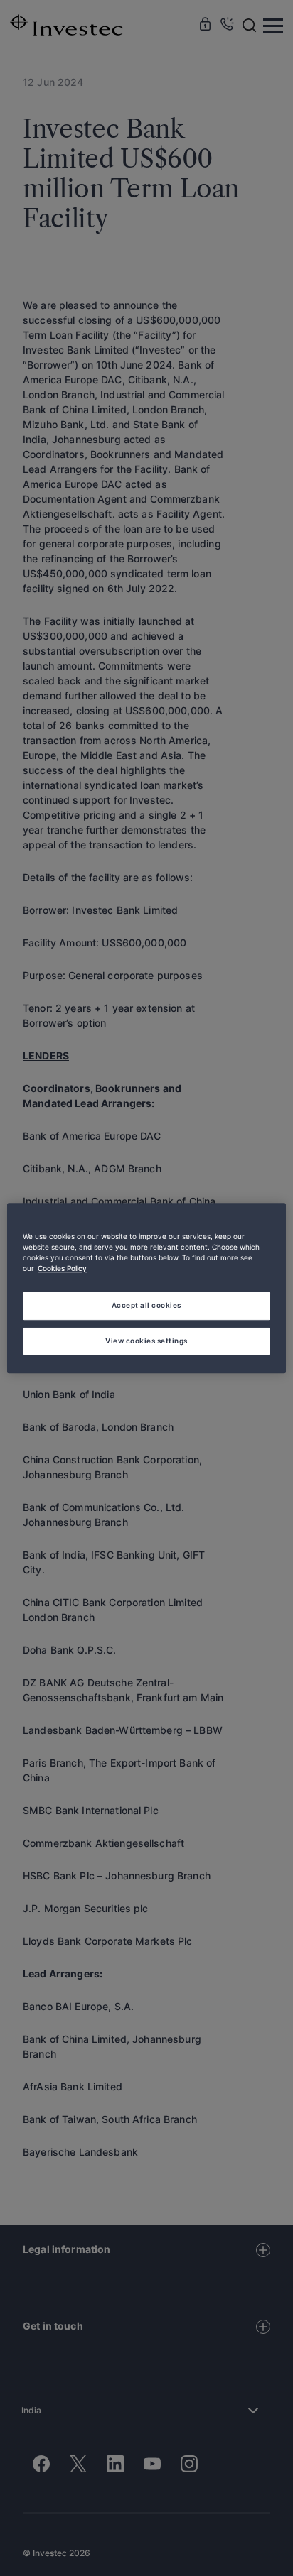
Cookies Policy (62, 1268)
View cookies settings (146, 1341)
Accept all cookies (146, 1305)
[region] (146, 1288)
